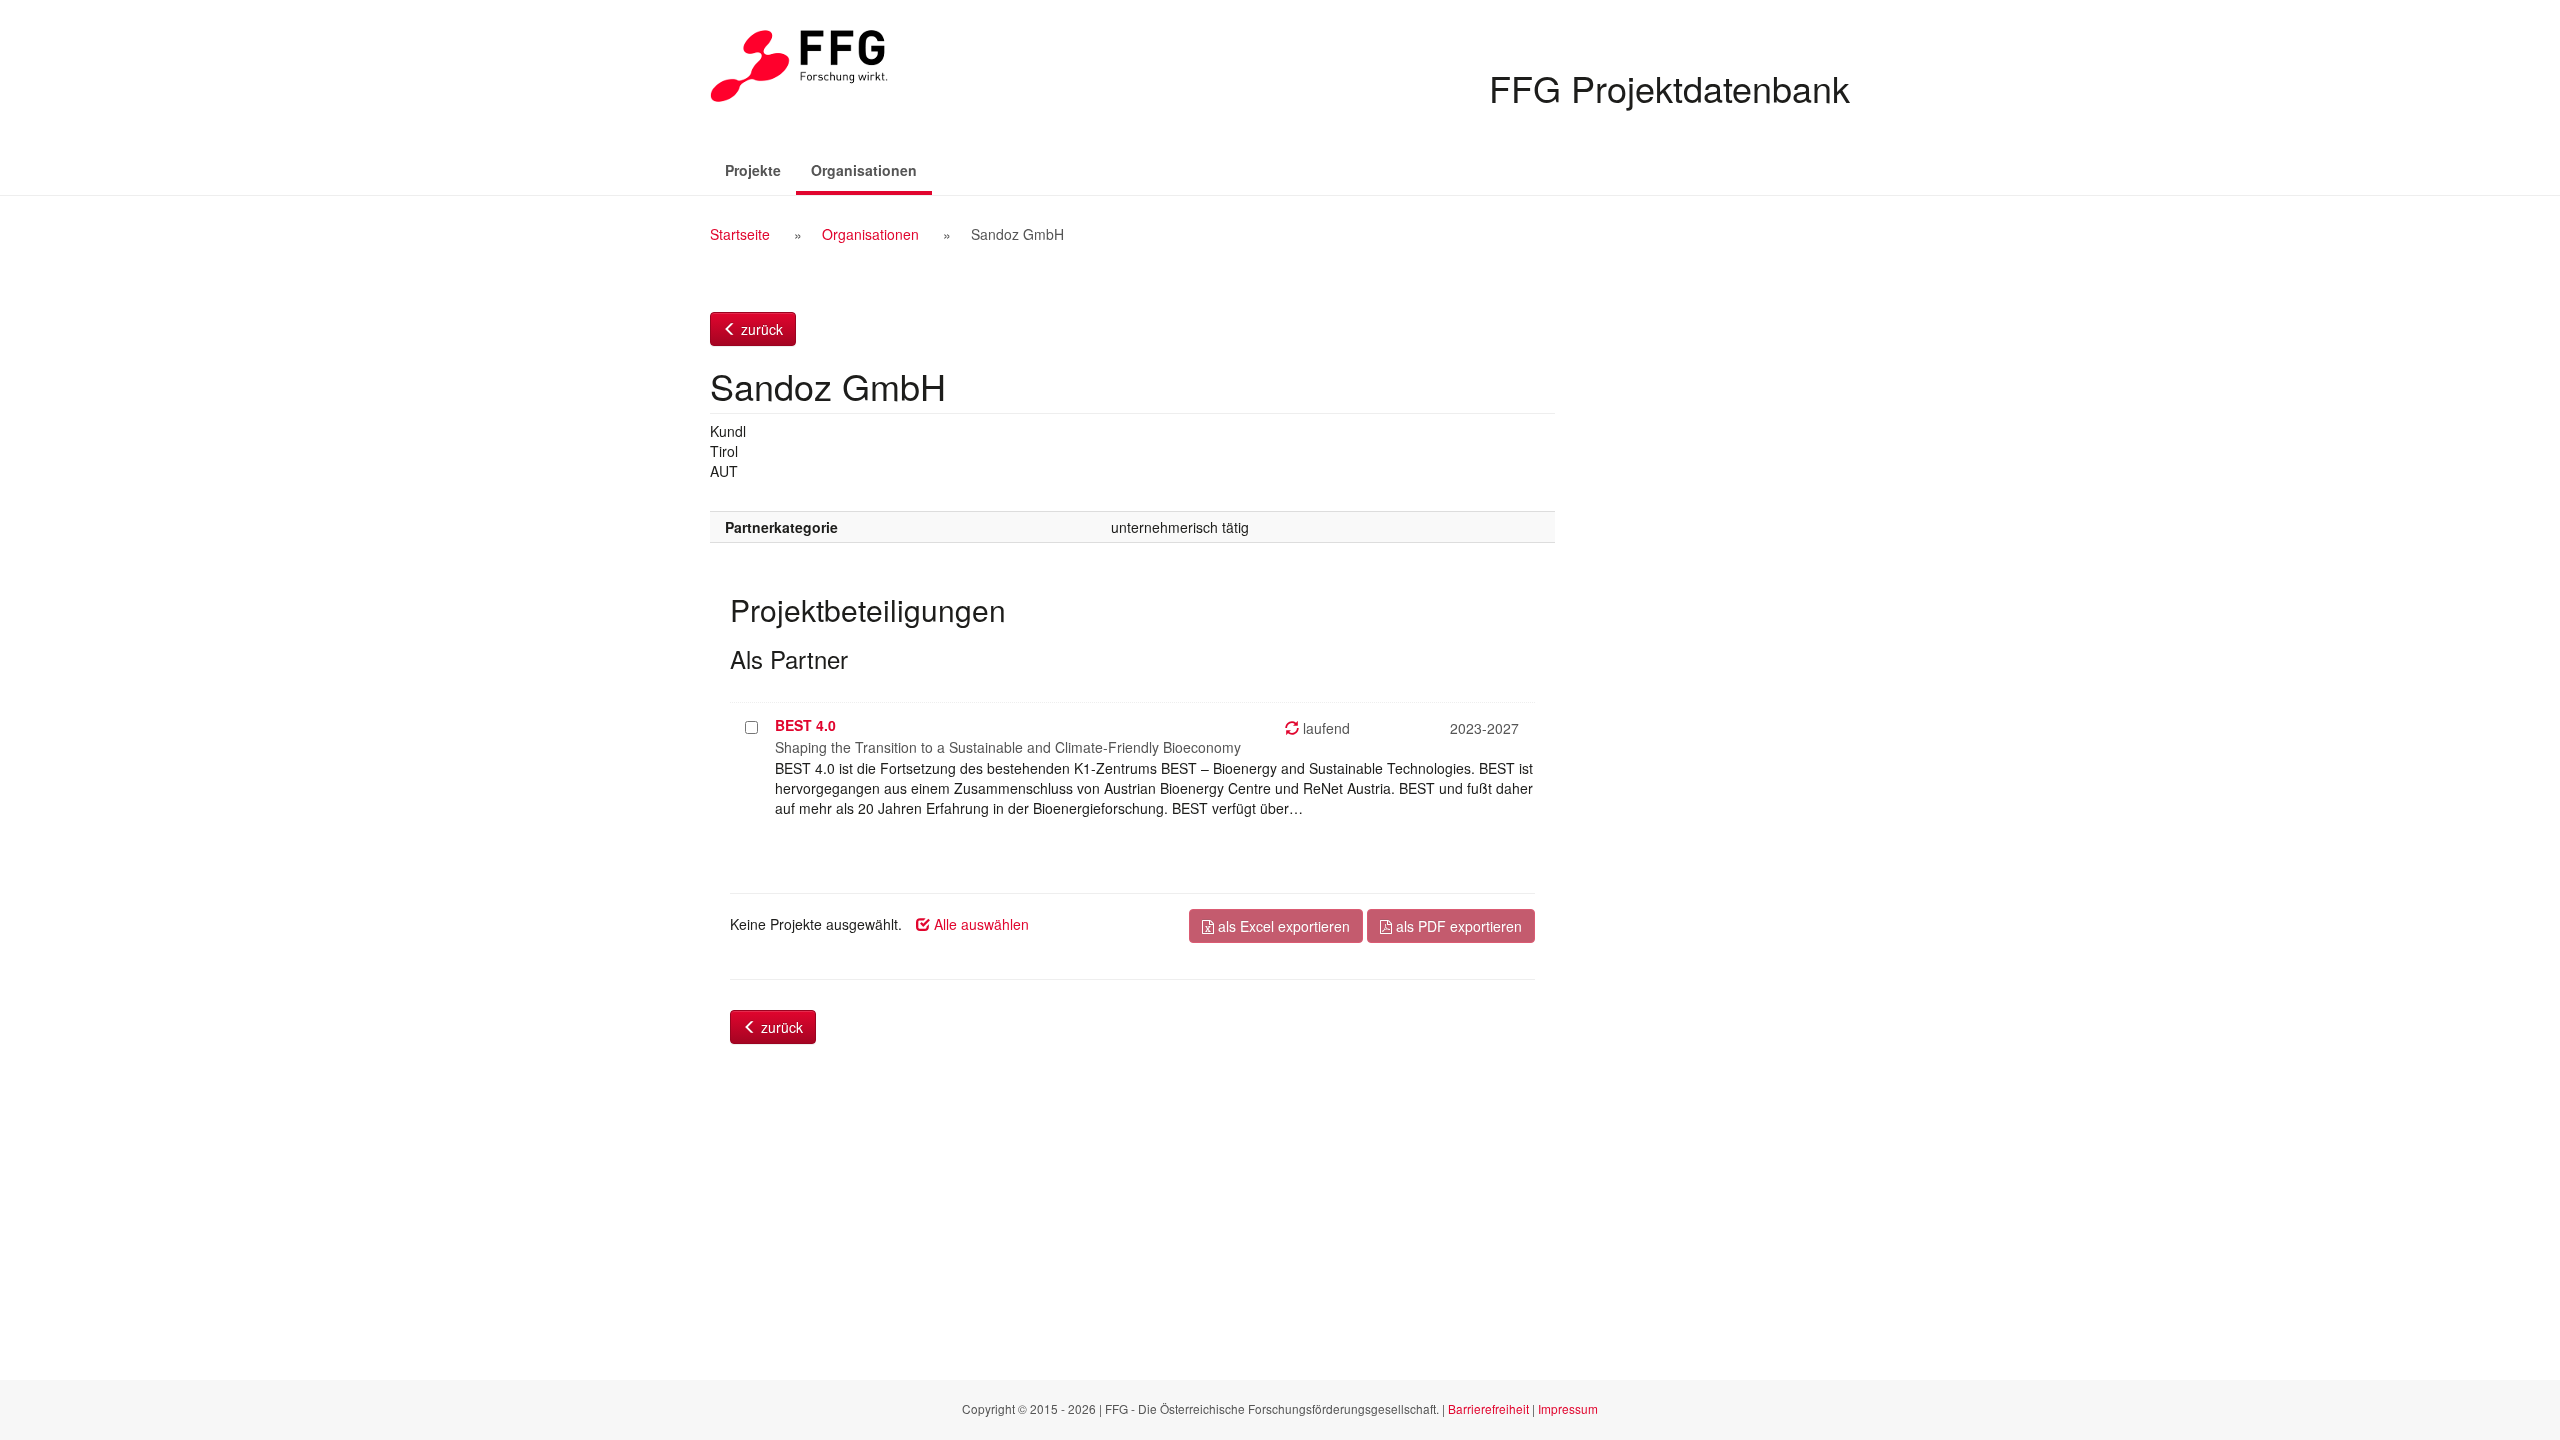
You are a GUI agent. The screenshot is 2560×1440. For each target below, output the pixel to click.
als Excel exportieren (1282, 926)
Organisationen (871, 169)
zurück (760, 329)
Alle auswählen (979, 924)
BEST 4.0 (805, 725)
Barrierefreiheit (1488, 1408)
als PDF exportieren (1457, 926)
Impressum (1568, 1408)
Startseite (740, 234)
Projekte (753, 170)
